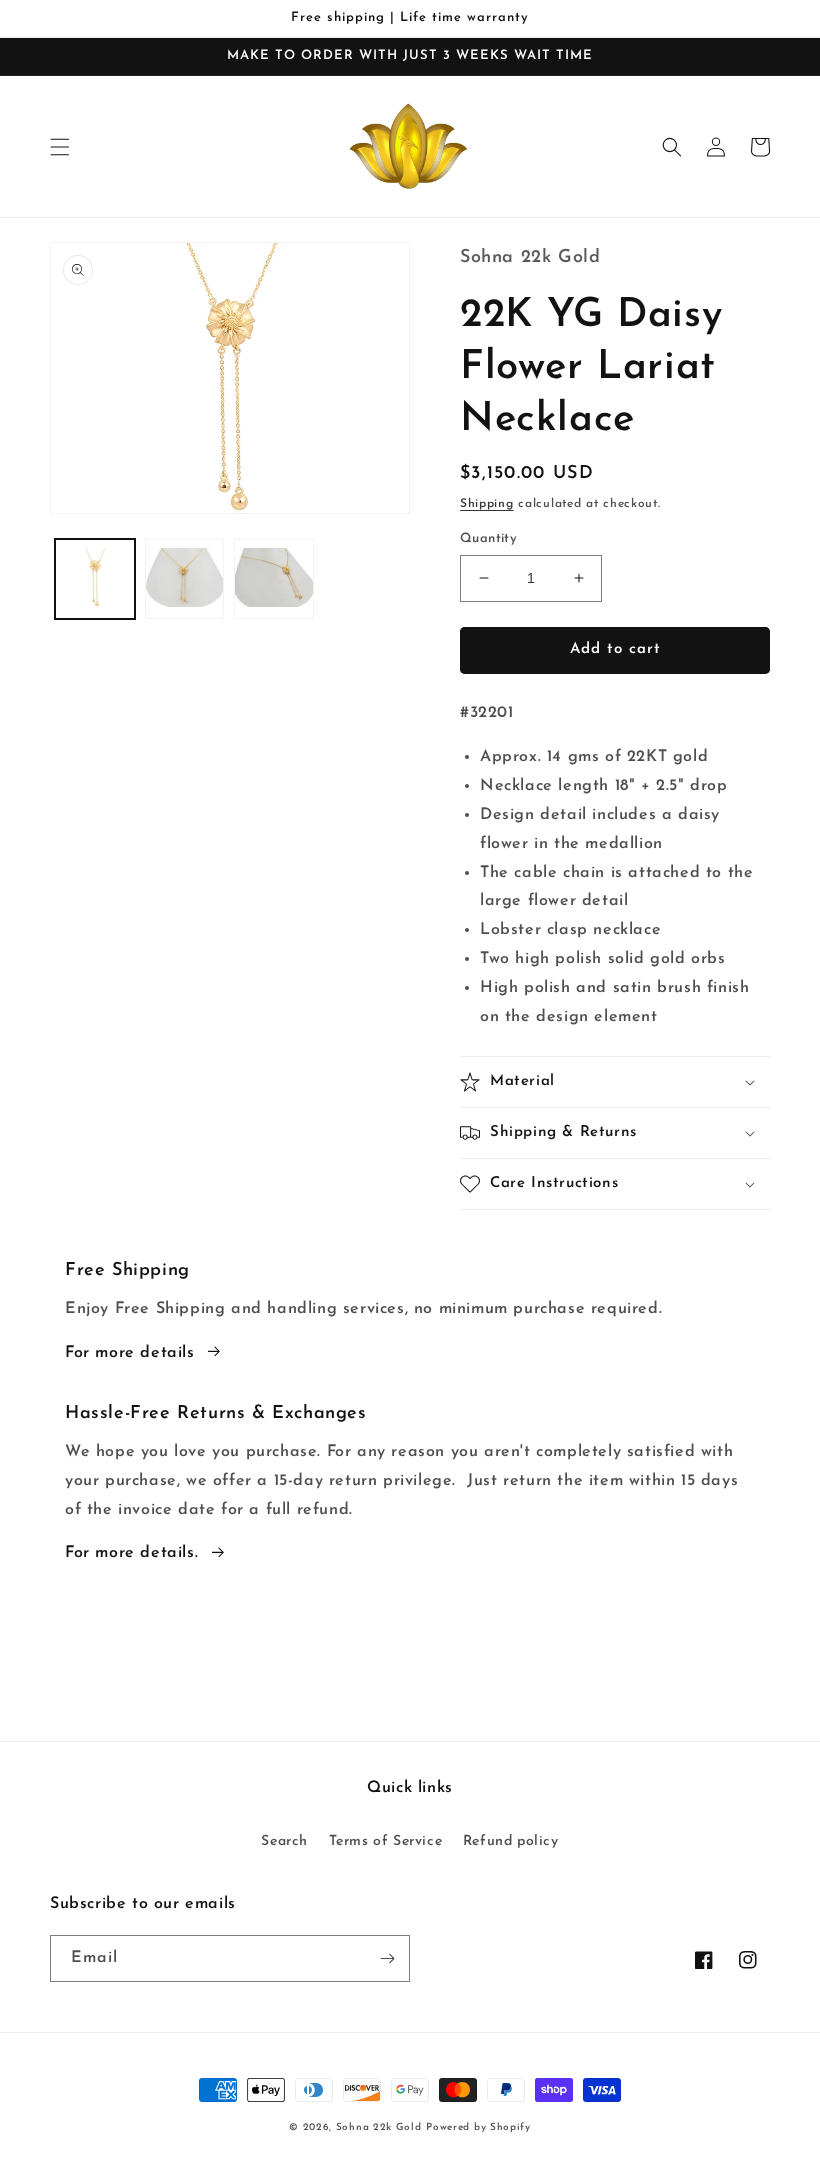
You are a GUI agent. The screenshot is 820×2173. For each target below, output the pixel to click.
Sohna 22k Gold (379, 2127)
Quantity (488, 538)
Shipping (487, 504)
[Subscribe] (387, 1958)
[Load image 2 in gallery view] (185, 579)
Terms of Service (386, 1841)
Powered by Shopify (478, 2127)
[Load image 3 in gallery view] (274, 579)
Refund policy (511, 1841)
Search (284, 1841)
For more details (130, 1353)
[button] (60, 147)
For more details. (131, 1553)
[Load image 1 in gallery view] (95, 579)
